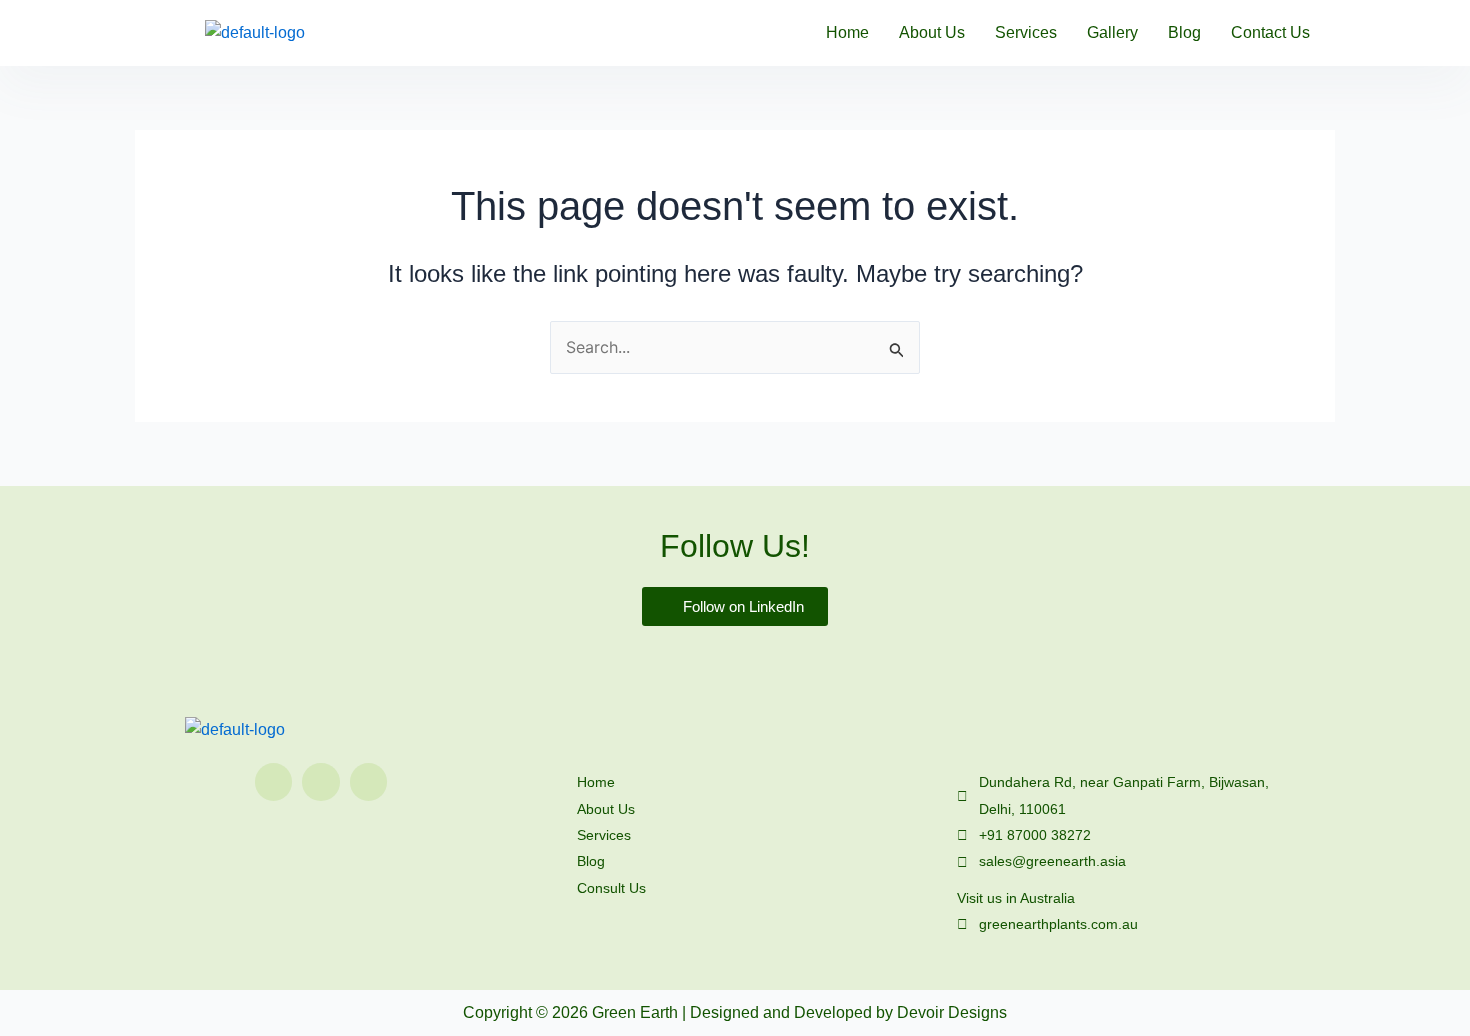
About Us (932, 32)
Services (1026, 32)
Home (847, 32)
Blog (1184, 32)
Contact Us (1270, 32)
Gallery (1112, 32)
